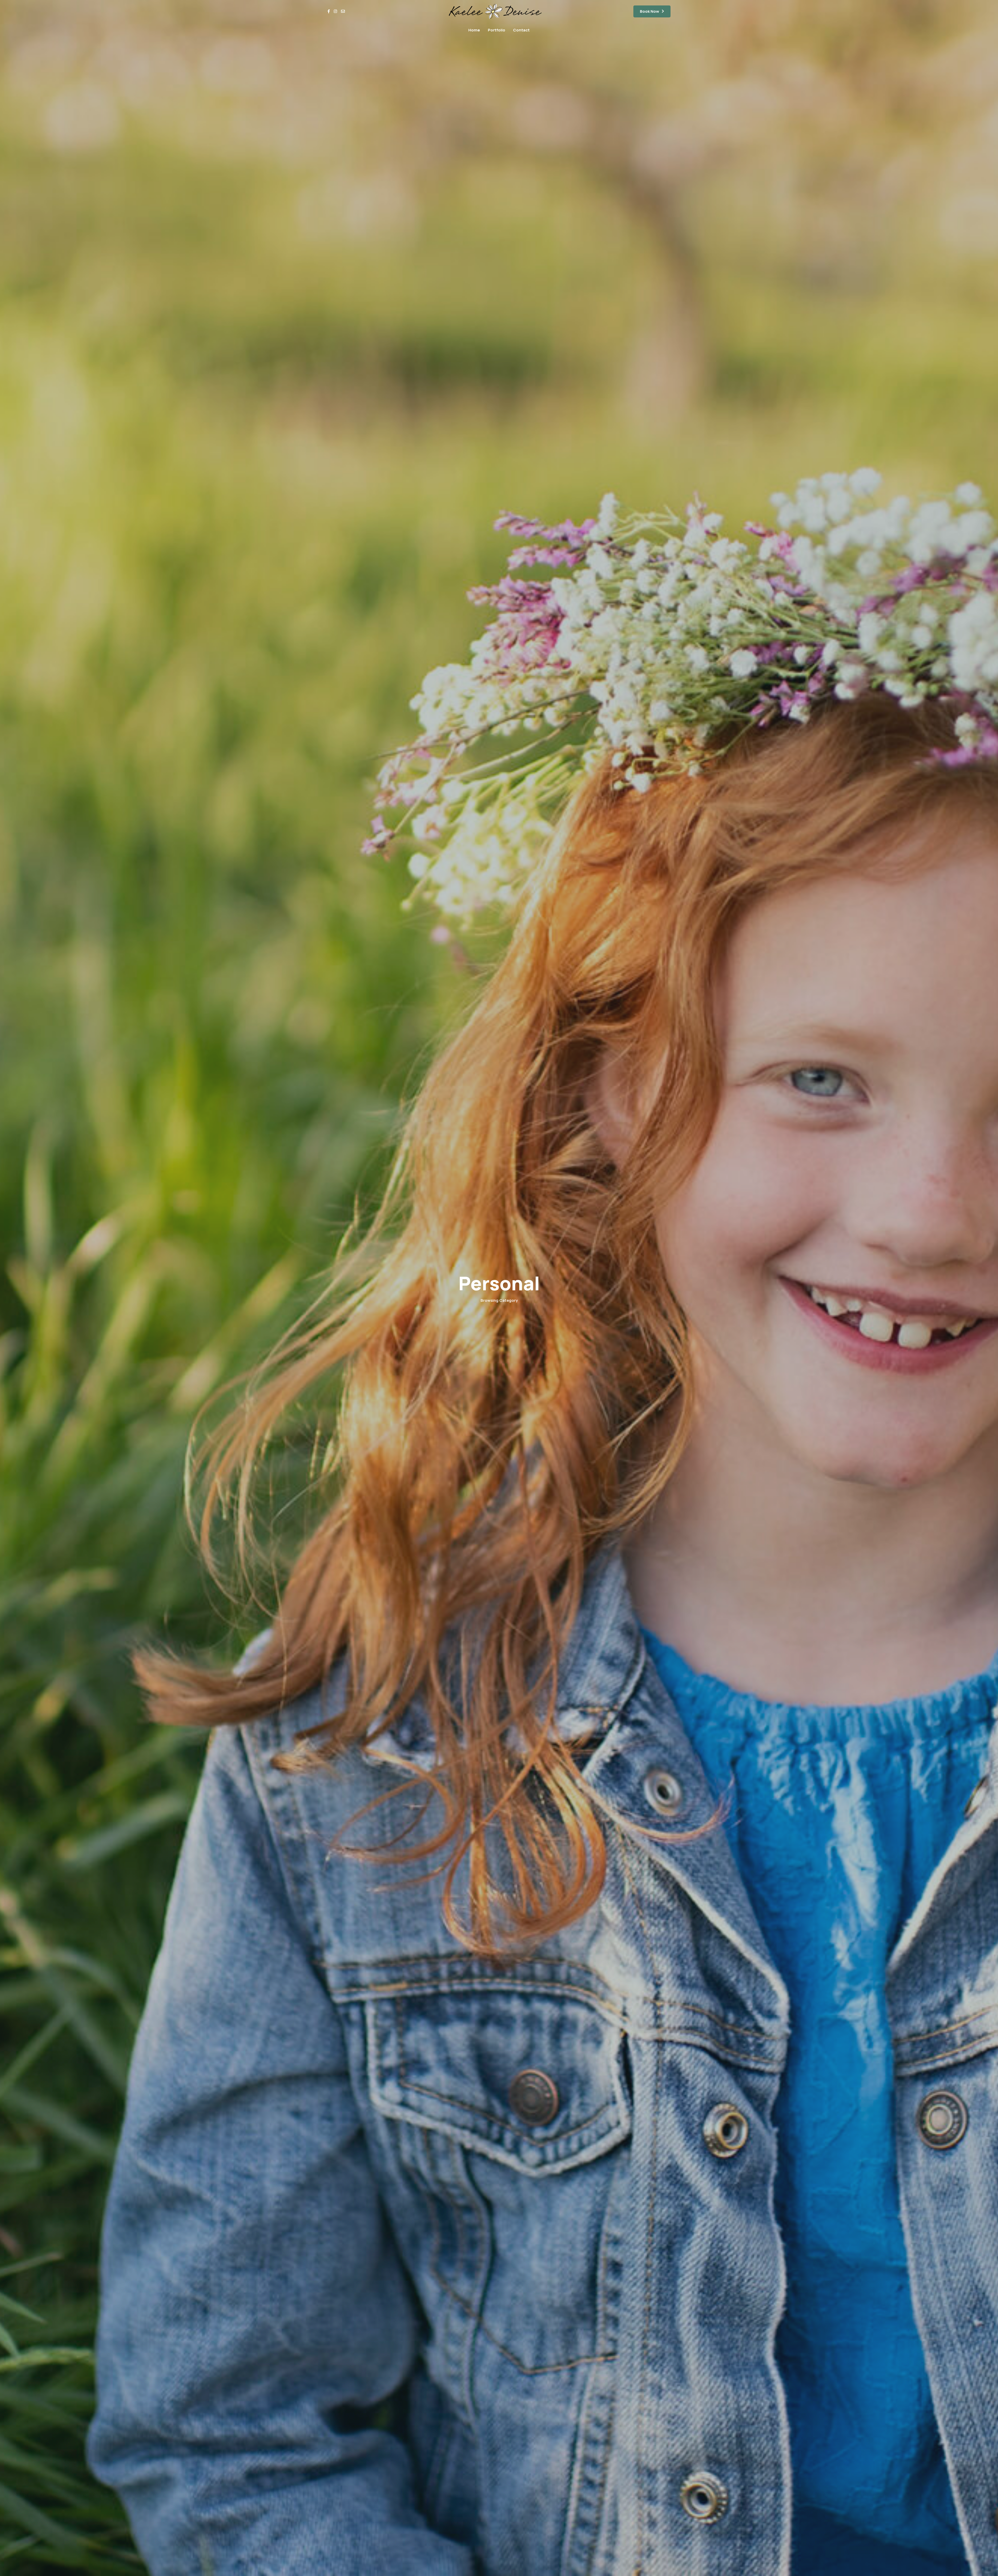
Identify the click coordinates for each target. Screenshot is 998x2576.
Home (474, 30)
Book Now (649, 11)
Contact (521, 30)
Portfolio (497, 30)
